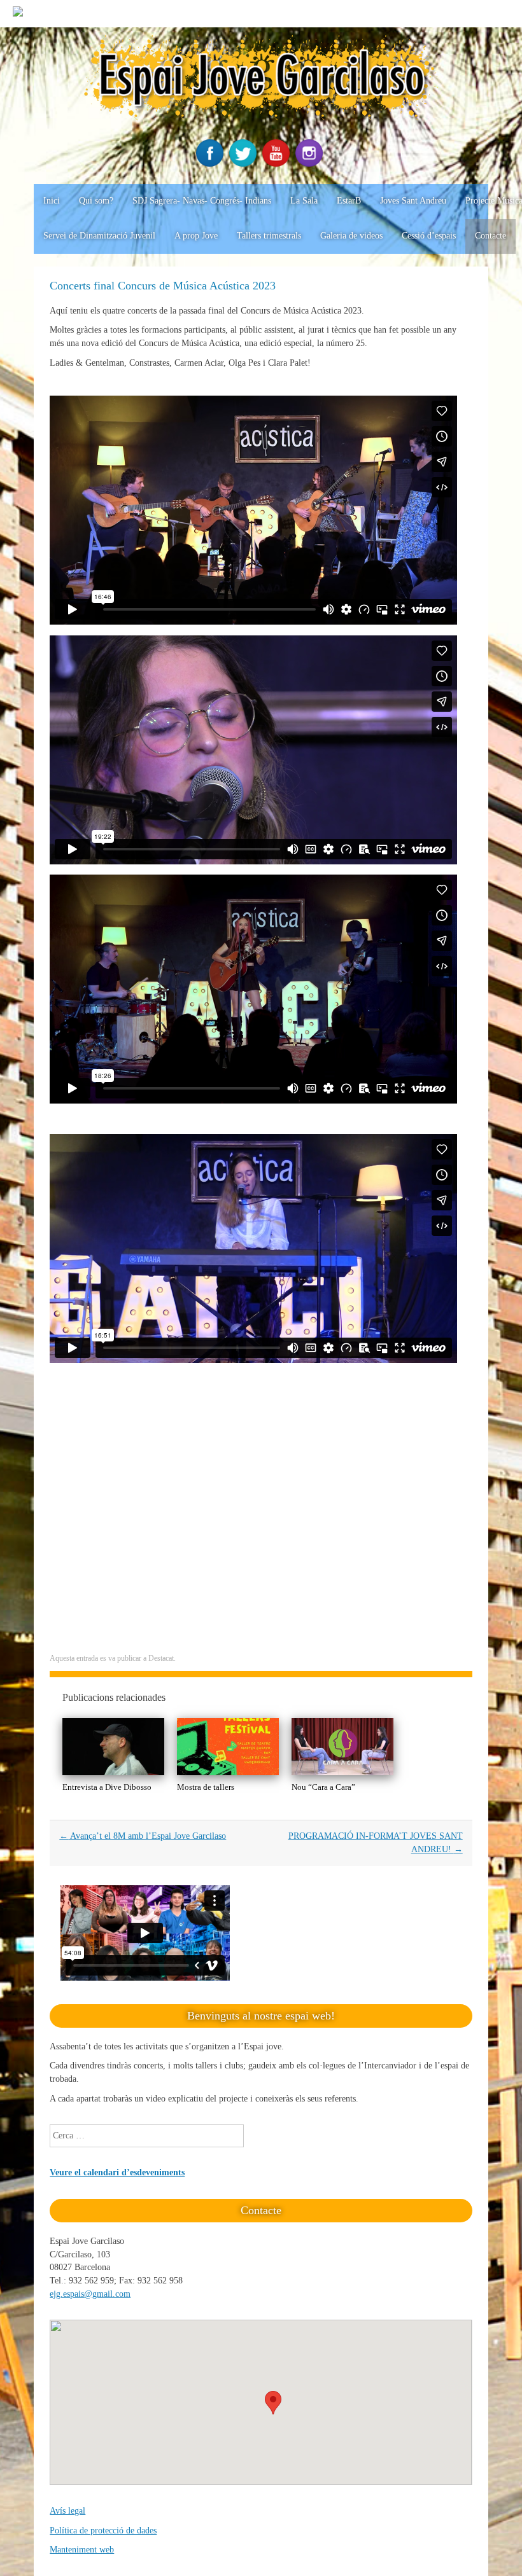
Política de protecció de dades (103, 2531)
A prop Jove (196, 236)
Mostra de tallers (206, 1787)
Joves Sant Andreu (413, 201)
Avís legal (67, 2511)
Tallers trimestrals (269, 236)
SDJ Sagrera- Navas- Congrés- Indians (202, 201)
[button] (273, 2403)
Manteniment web (82, 2550)
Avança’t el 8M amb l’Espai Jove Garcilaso (143, 1836)
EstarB (349, 201)
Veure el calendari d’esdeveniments (117, 2172)
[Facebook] (211, 164)
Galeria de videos (351, 236)
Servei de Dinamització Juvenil (99, 236)
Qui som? (96, 201)
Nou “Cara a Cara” (323, 1787)
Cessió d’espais (429, 236)
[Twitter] (244, 164)
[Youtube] (278, 164)
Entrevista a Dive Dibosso (107, 1787)
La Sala (304, 201)
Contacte (490, 236)
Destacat (161, 1658)
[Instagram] (311, 164)
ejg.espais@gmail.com (90, 2294)
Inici (52, 201)
